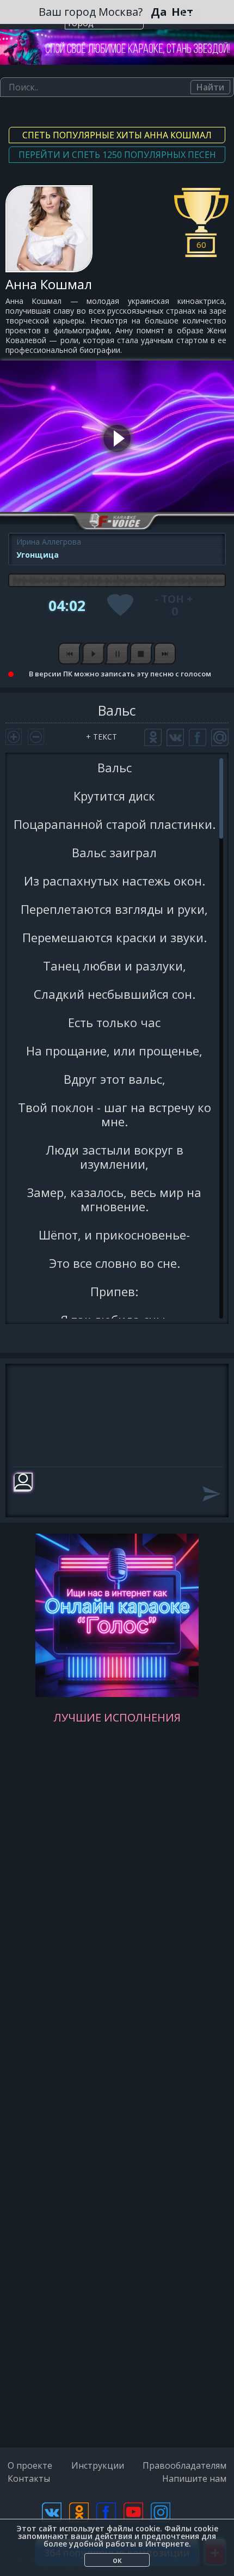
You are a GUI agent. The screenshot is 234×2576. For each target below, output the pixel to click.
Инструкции (98, 2465)
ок (117, 2560)
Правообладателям (184, 2465)
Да (159, 12)
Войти (192, 14)
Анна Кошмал (49, 284)
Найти (210, 87)
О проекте (30, 2465)
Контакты (29, 2479)
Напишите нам (194, 2479)
